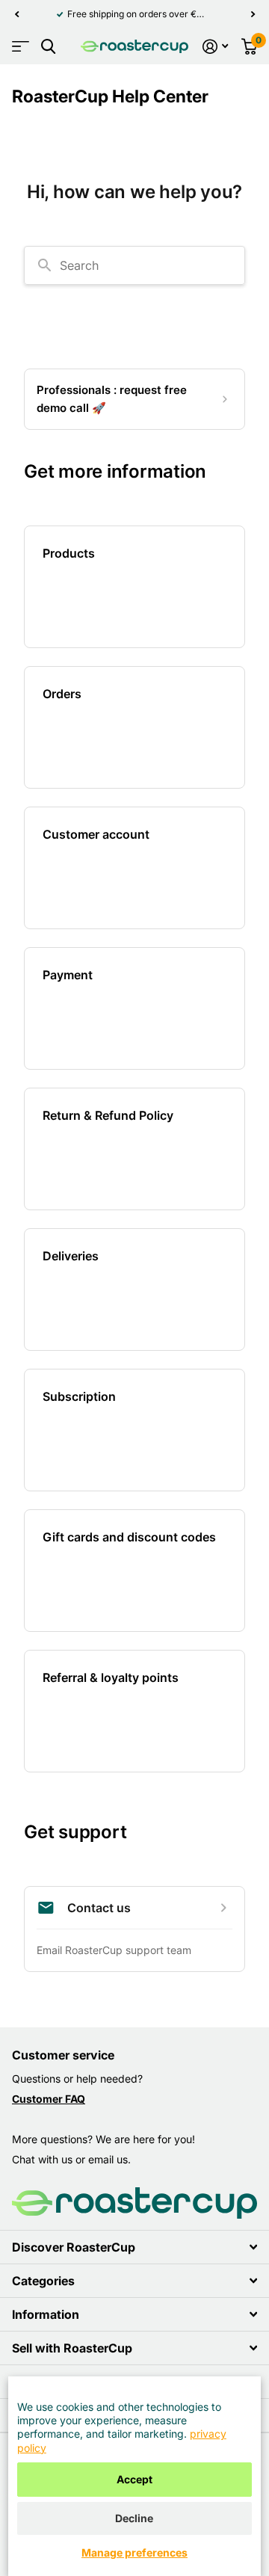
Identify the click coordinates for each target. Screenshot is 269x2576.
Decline (134, 2518)
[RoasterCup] (134, 46)
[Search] (48, 47)
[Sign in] (215, 46)
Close (134, 2247)
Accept (134, 2479)
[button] (16, 14)
